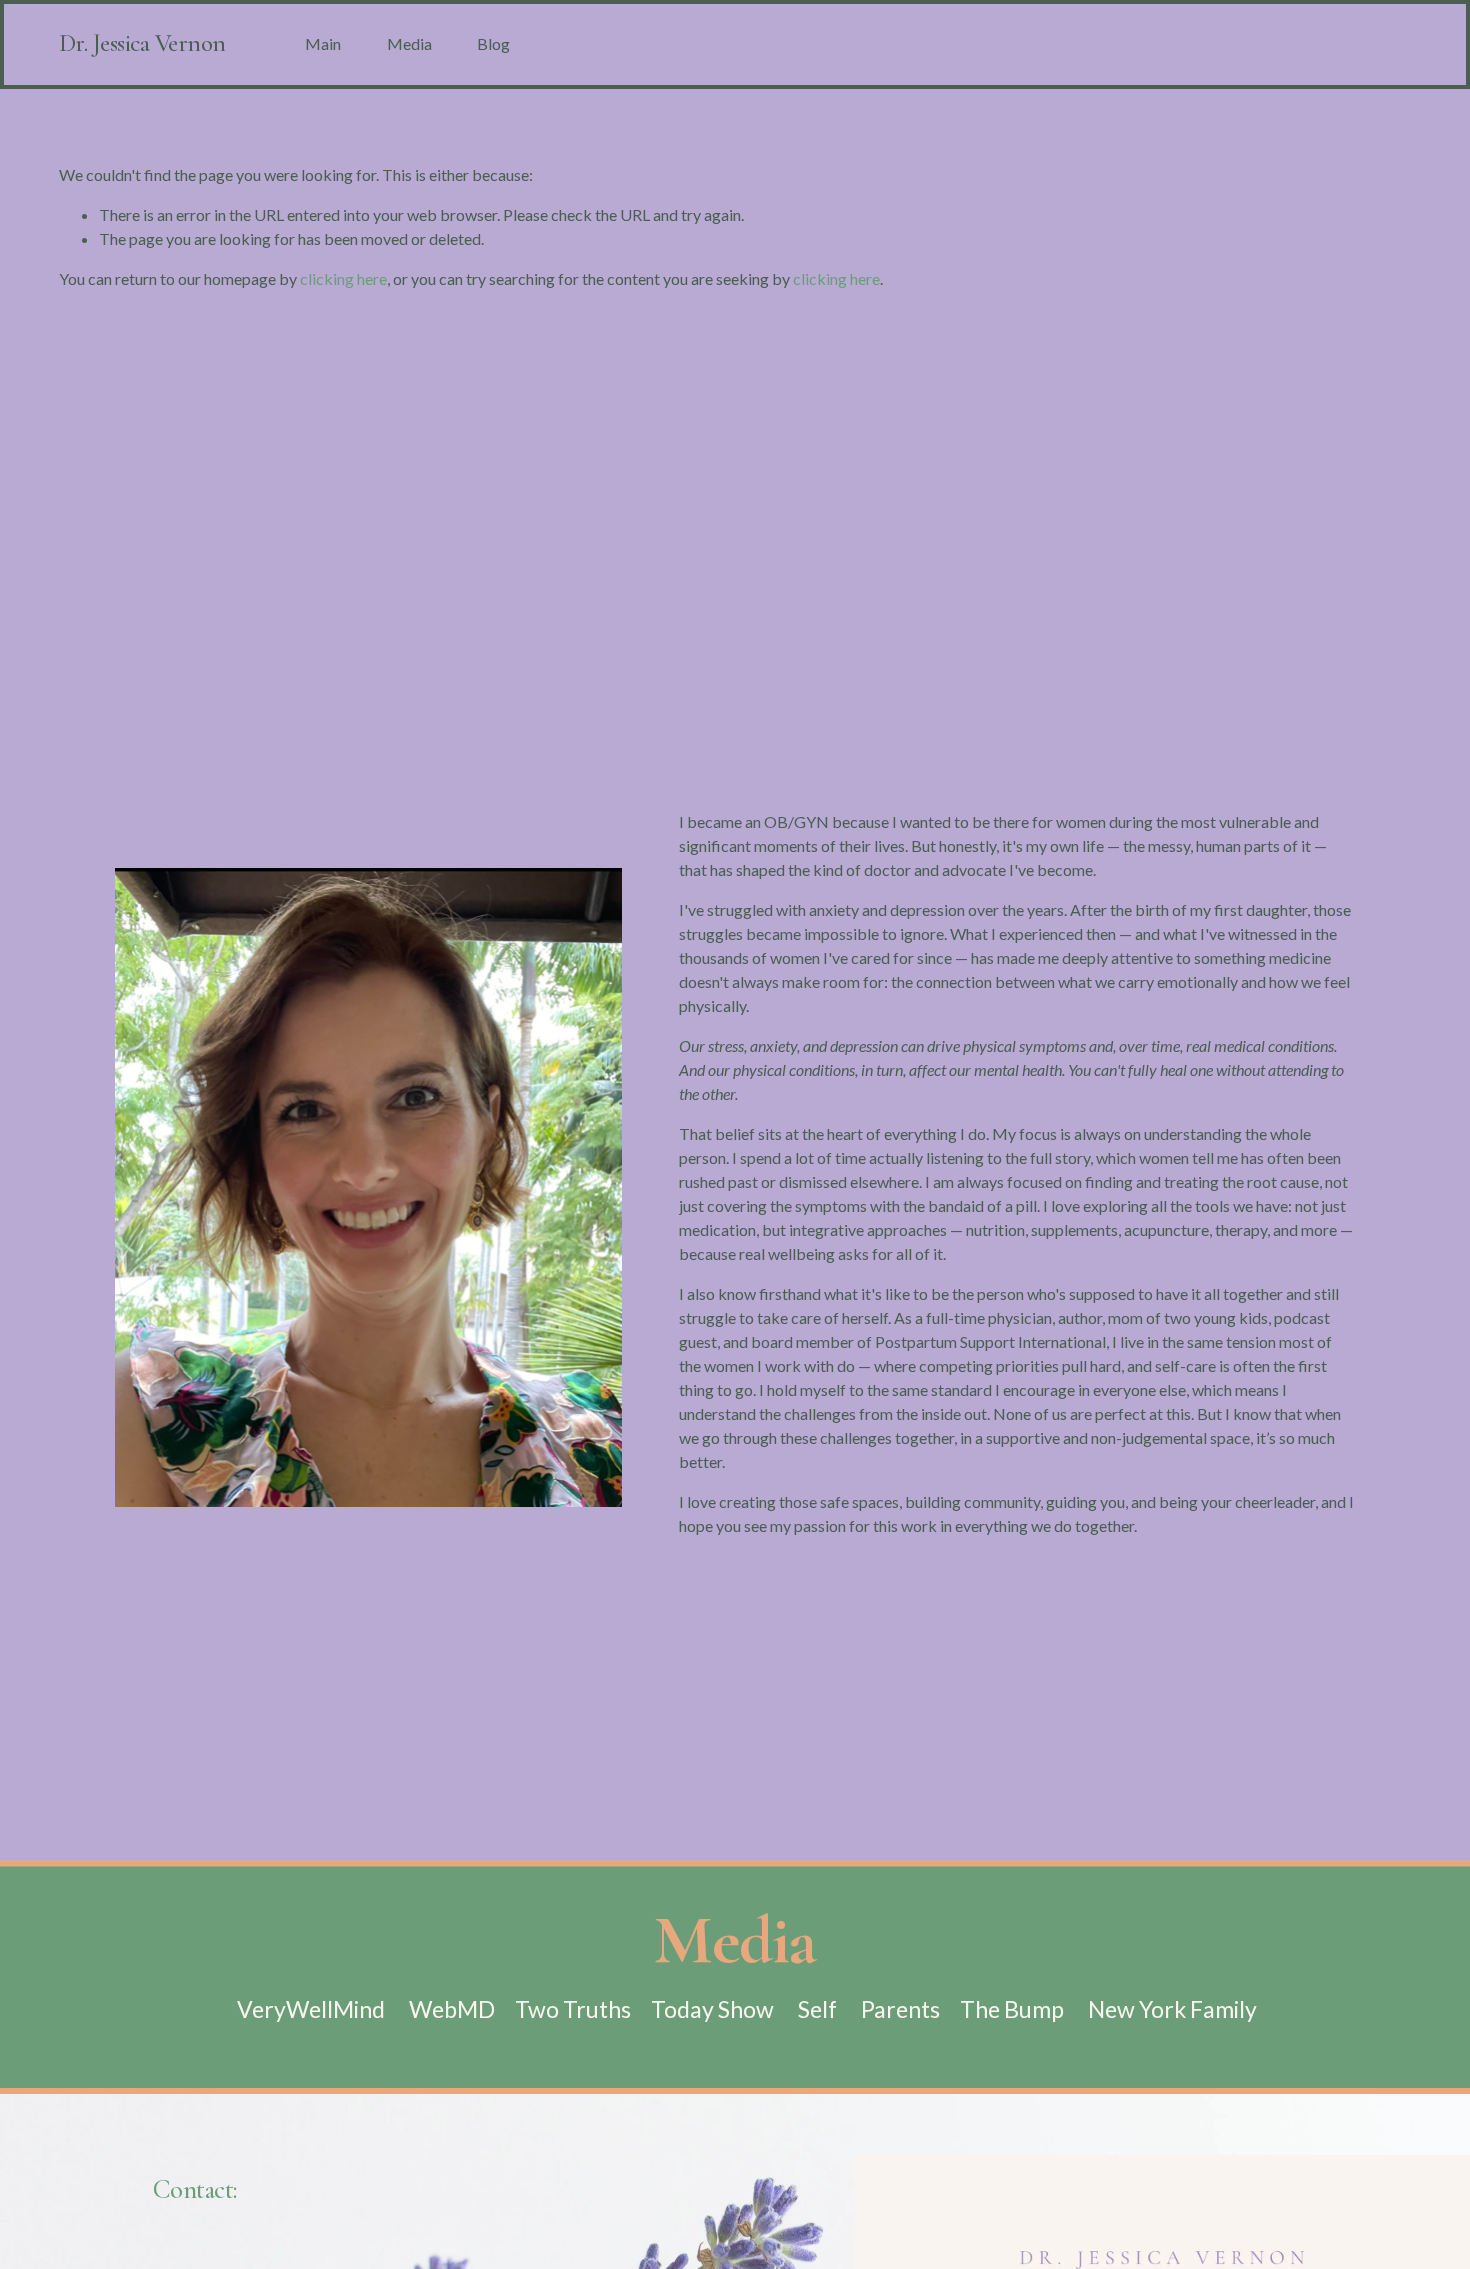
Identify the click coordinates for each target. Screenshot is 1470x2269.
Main (323, 43)
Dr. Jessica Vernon (142, 43)
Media (409, 43)
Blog (493, 43)
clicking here (343, 278)
